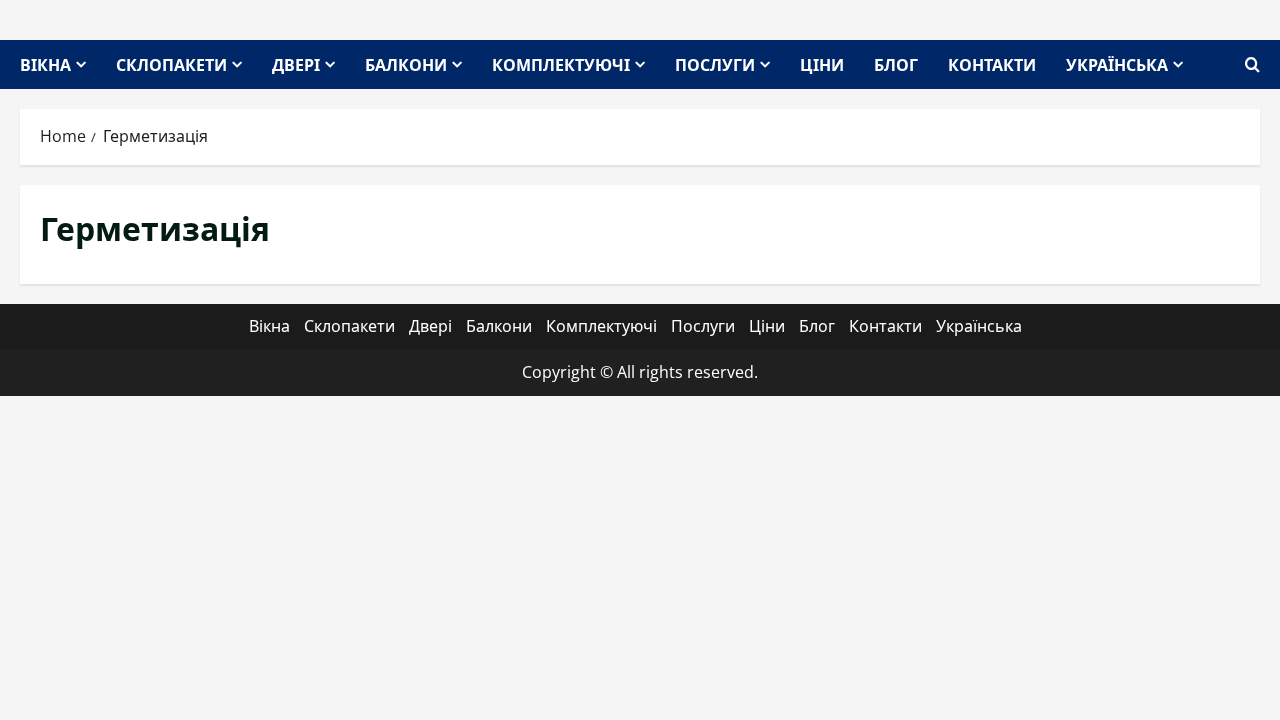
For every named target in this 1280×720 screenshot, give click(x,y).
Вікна (45, 64)
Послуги (715, 64)
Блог (896, 64)
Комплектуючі (561, 64)
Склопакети (171, 64)
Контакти (992, 64)
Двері (296, 64)
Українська (1117, 64)
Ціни (822, 64)
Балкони (406, 64)
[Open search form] (1252, 64)
